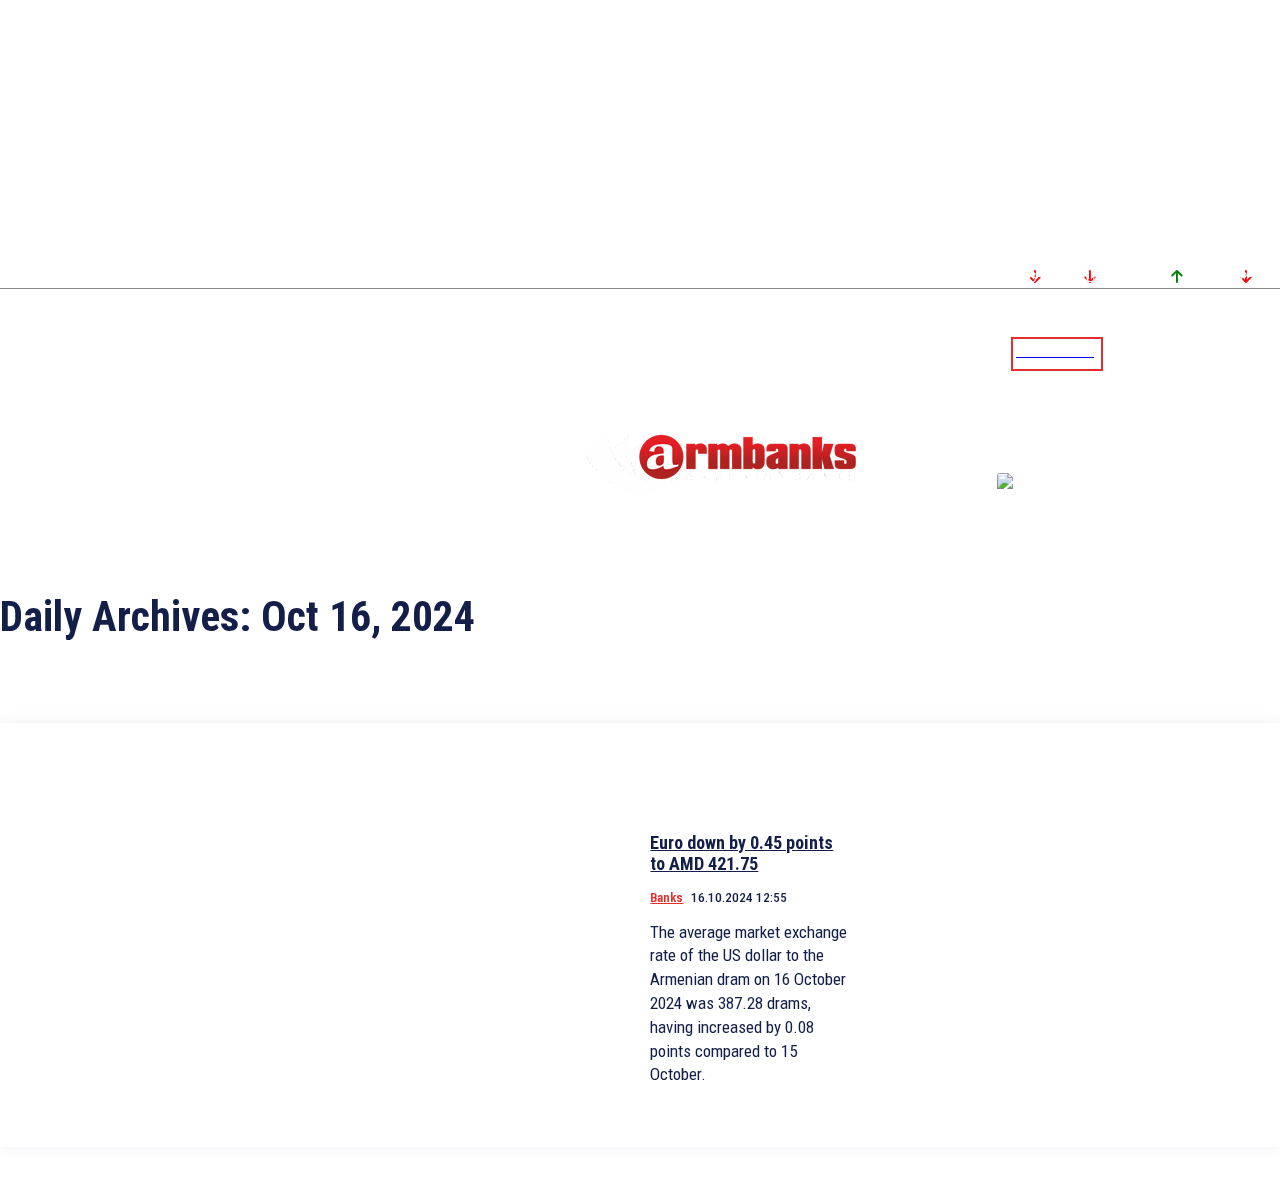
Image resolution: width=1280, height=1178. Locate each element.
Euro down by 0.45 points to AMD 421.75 (741, 853)
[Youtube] (1243, 353)
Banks (666, 897)
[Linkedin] (1267, 353)
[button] (1123, 352)
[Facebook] (1195, 353)
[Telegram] (1219, 353)
